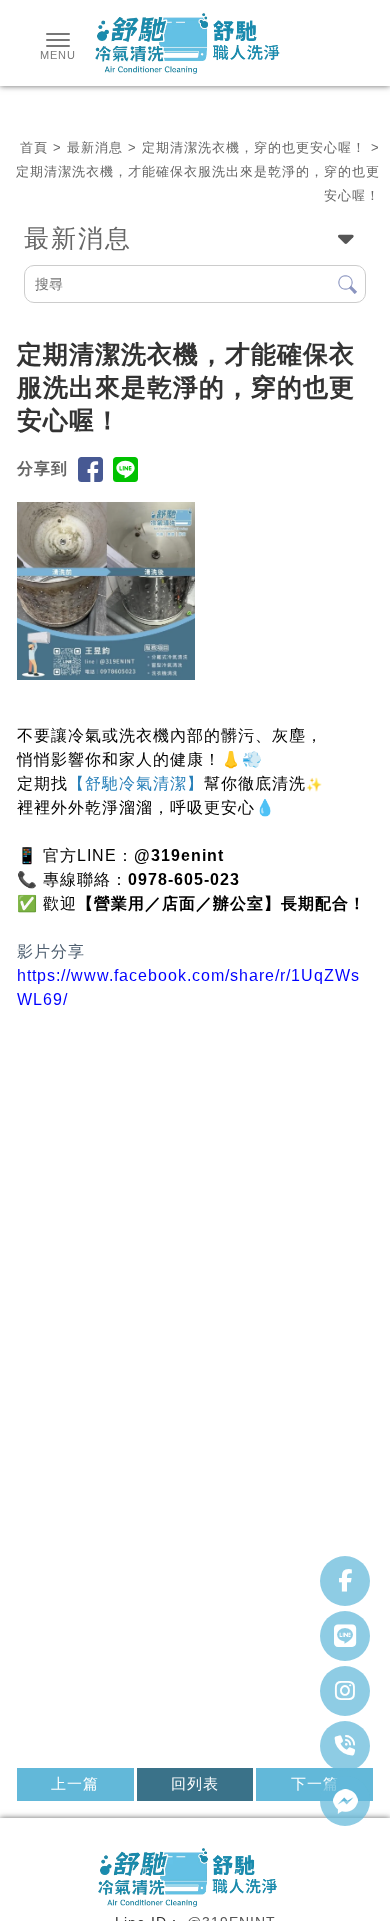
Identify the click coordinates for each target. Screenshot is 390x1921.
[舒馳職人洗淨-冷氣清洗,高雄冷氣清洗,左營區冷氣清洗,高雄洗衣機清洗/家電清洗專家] (195, 46)
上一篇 (75, 1783)
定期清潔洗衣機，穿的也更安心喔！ (254, 147)
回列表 (195, 1783)
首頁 (34, 147)
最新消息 (95, 147)
